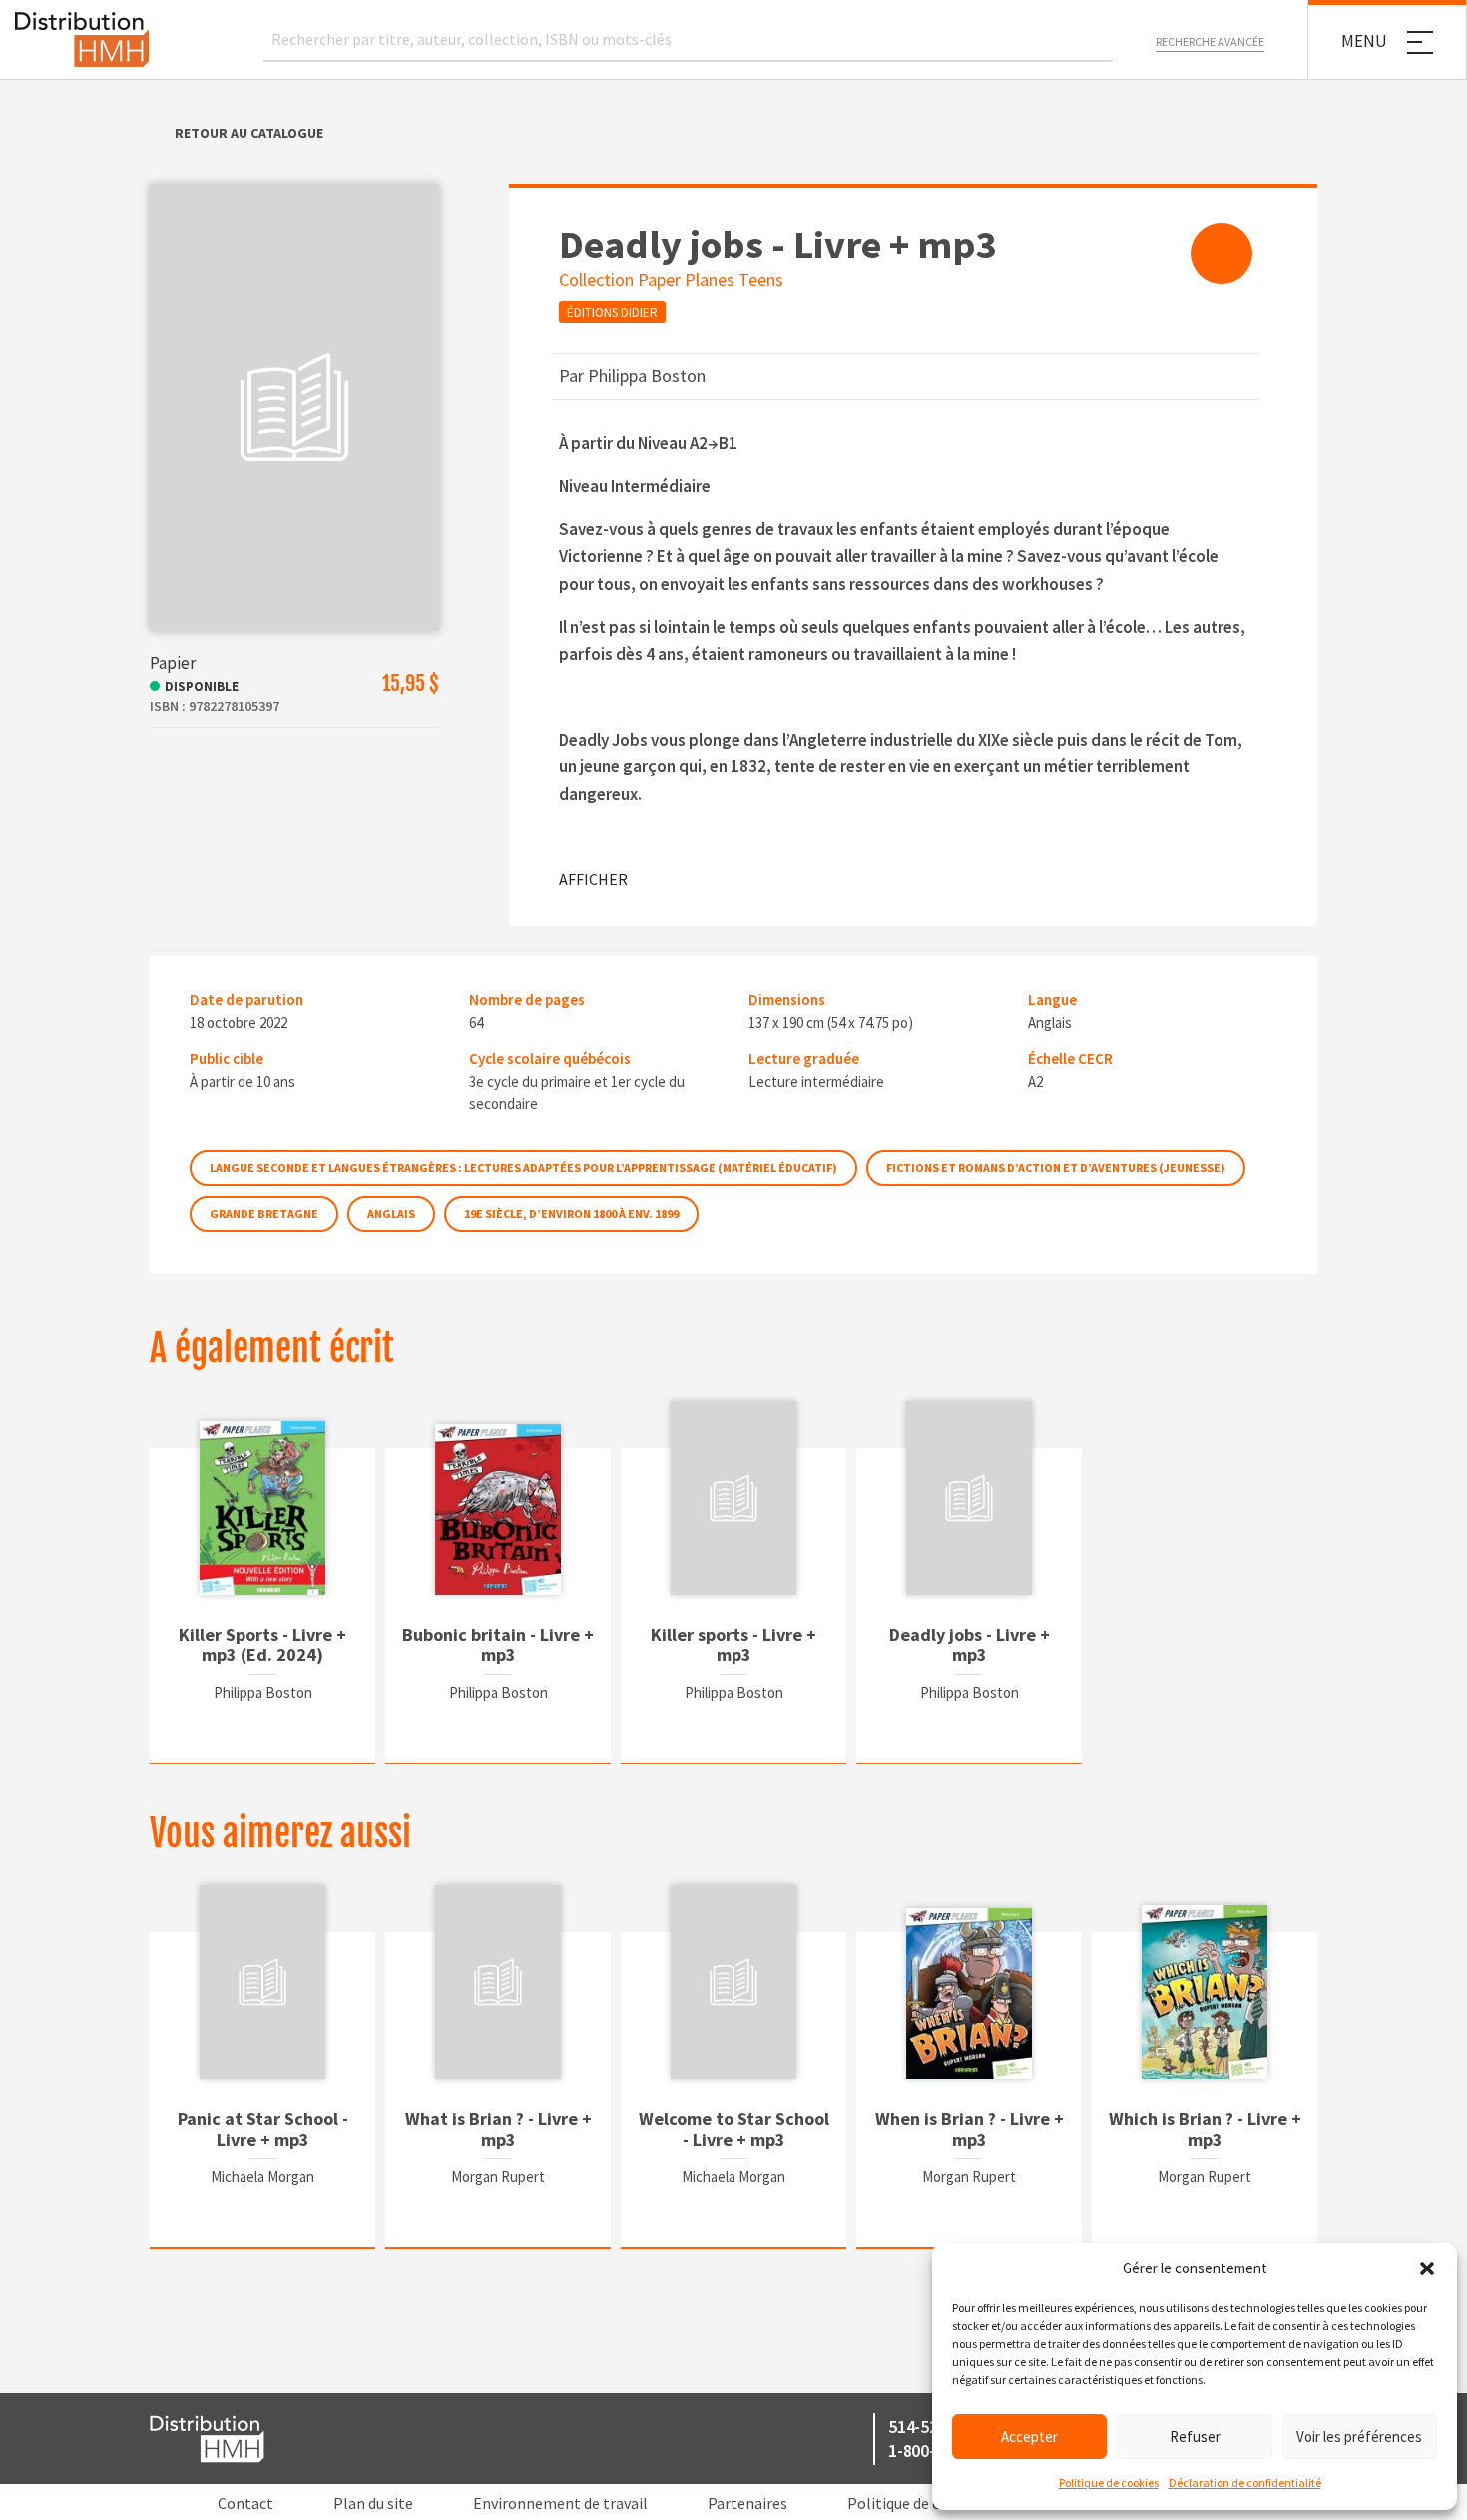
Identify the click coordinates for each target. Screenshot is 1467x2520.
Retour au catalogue (249, 133)
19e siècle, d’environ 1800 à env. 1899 (571, 1213)
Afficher (593, 879)
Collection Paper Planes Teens (671, 280)
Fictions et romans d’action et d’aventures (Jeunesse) (1056, 1167)
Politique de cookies (1109, 2483)
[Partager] (1222, 253)
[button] (1427, 2268)
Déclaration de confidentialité (1245, 2483)
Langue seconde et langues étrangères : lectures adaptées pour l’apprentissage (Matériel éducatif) (523, 1167)
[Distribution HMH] (82, 39)
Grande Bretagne (264, 1213)
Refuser (1195, 2437)
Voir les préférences (1359, 2437)
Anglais (391, 1213)
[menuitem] (1222, 253)
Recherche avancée (1210, 41)
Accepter (1029, 2437)
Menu (1364, 41)
